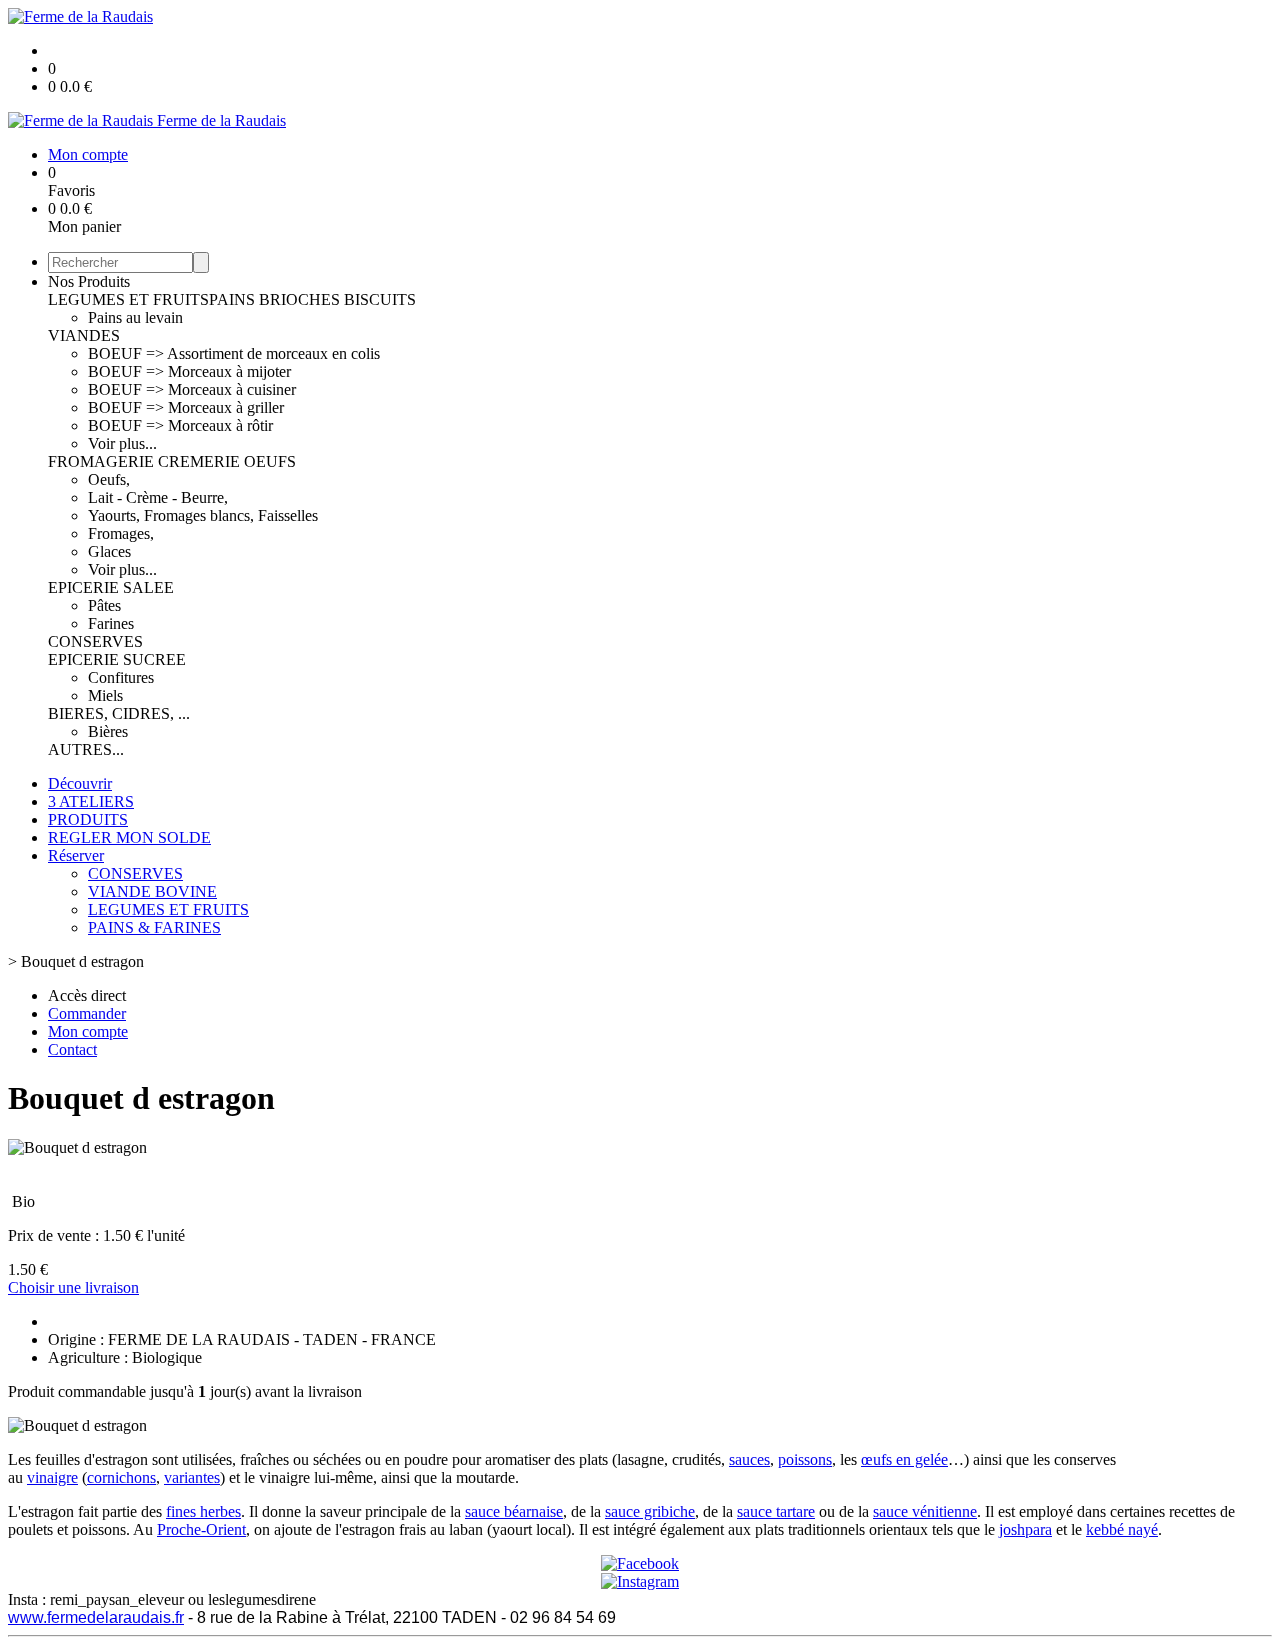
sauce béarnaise (514, 1511)
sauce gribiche (650, 1511)
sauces (749, 1459)
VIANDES (84, 335)
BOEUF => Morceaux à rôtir (180, 425)
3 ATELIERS (91, 801)
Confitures (121, 677)
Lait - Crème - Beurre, (158, 497)
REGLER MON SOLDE (129, 837)
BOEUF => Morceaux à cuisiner (192, 389)
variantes (192, 1477)
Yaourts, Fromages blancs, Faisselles (203, 515)
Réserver (76, 855)
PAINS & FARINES (154, 927)
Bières (108, 731)
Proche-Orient (201, 1529)
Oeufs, (109, 479)
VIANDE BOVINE (152, 891)
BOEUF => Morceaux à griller (186, 407)
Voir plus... (122, 443)
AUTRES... (86, 749)
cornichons (121, 1477)
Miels (105, 695)
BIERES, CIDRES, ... (119, 713)
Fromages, (121, 533)
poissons (805, 1459)
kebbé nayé (1122, 1529)
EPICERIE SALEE (111, 587)
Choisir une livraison (73, 1287)
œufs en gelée (904, 1459)
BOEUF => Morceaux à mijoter (189, 371)
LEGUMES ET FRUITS (128, 299)
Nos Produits (89, 281)
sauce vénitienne (925, 1511)
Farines (111, 623)
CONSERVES (95, 641)
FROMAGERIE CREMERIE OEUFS (172, 461)
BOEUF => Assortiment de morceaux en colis (234, 353)
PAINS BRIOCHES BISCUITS (312, 299)
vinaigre (52, 1477)
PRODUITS (88, 819)
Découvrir (80, 783)
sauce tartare (776, 1511)
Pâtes (104, 605)
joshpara (1025, 1529)
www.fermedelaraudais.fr (96, 1617)
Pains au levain (135, 317)
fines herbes (203, 1511)
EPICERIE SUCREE (117, 659)
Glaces (109, 551)
